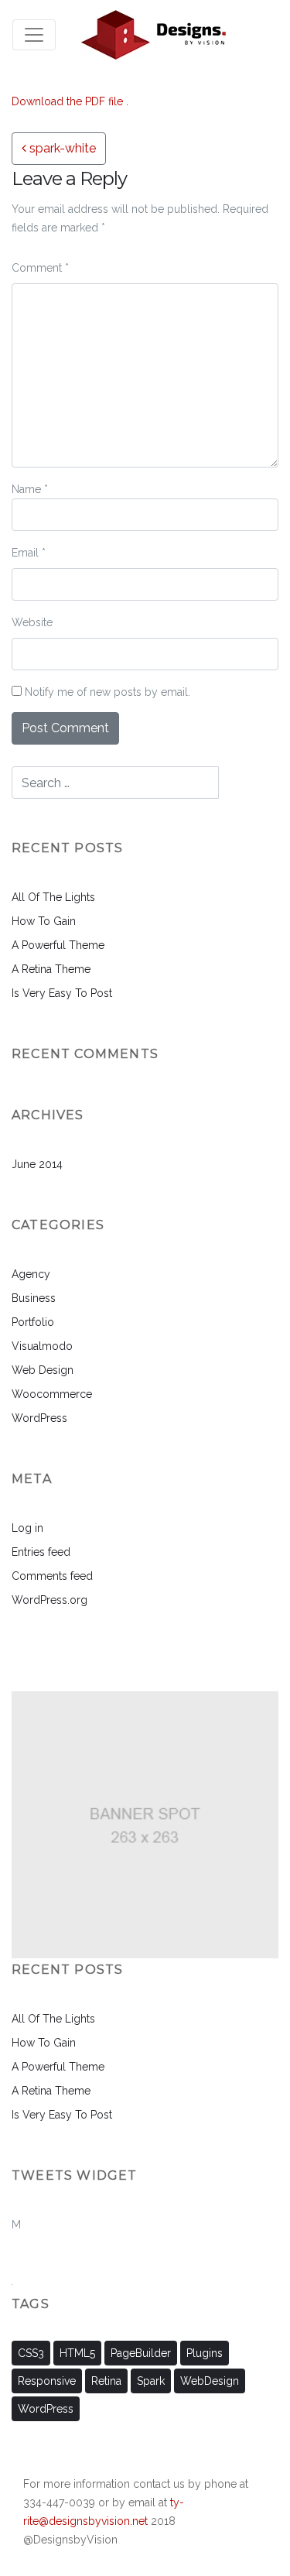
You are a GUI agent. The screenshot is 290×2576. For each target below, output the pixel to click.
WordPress (39, 1418)
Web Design (43, 1370)
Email (29, 553)
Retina (106, 2381)
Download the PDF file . (70, 101)
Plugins (205, 2353)
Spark (151, 2381)
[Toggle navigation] (34, 35)
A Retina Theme (51, 969)
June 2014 (37, 1164)
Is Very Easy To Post (62, 993)
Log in (27, 1528)
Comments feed (52, 1576)
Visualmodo (42, 1346)
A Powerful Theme (58, 945)
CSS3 (31, 2353)
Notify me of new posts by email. (107, 692)
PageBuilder (141, 2353)
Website (32, 622)
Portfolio (33, 1322)
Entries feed (41, 1552)
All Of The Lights (53, 897)
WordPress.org (49, 1600)
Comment (40, 268)
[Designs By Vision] (154, 34)
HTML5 (77, 2353)
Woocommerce (52, 1394)
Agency (31, 1274)
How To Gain (44, 921)
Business (34, 1298)
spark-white (61, 148)
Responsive (47, 2381)
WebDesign (210, 2381)
